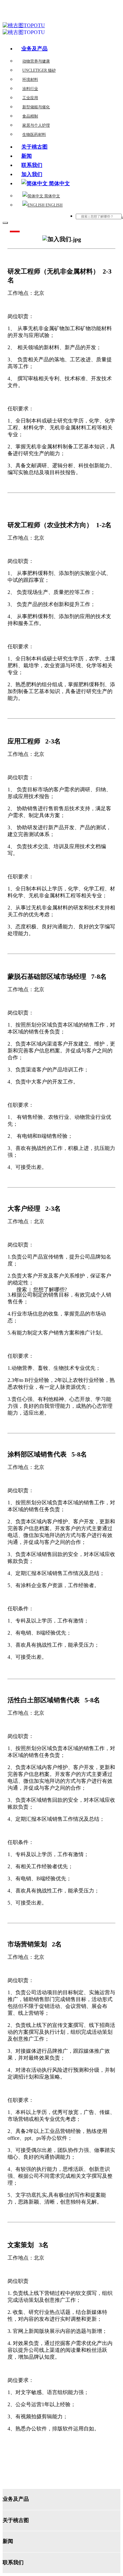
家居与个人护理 (36, 125)
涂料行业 (30, 89)
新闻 (27, 156)
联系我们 (32, 165)
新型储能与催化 (36, 107)
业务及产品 (34, 49)
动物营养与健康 (36, 61)
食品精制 (30, 116)
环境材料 (30, 80)
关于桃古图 (34, 147)
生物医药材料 (34, 134)
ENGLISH (54, 205)
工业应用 (30, 98)
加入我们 (32, 174)
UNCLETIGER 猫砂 (39, 70)
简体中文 (52, 196)
